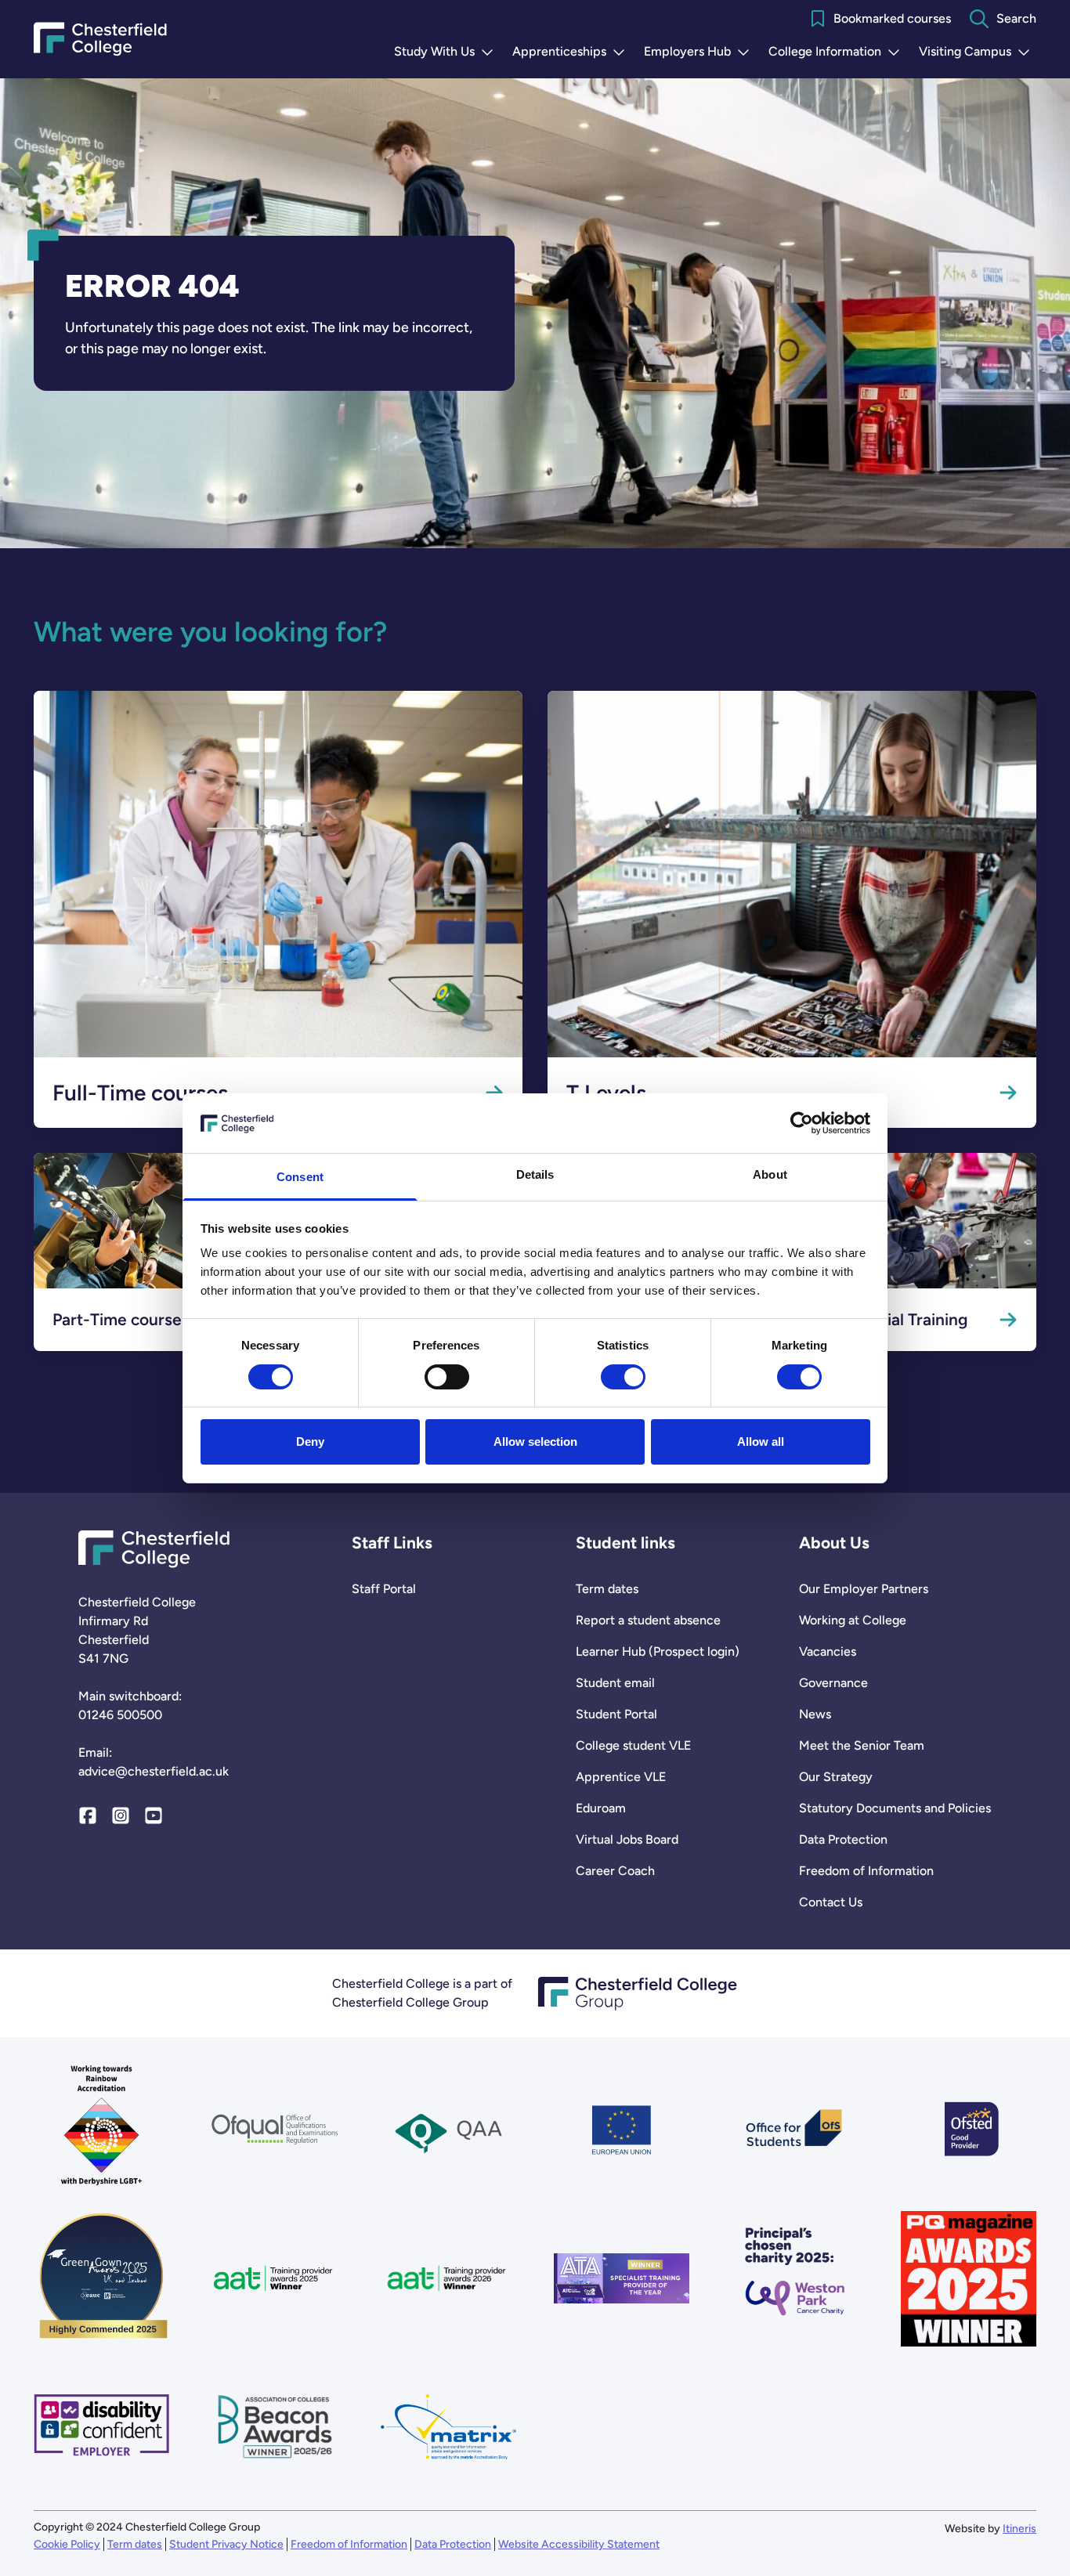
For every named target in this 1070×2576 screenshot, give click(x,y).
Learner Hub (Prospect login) (658, 1651)
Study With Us (447, 52)
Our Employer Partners (864, 1589)
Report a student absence (648, 1620)
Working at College (853, 1620)
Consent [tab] (300, 1177)
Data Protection (843, 1839)
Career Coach (615, 1871)
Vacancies (828, 1651)
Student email (615, 1683)
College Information (837, 52)
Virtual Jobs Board (627, 1839)
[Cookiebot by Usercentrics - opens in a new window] (802, 1123)
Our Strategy (836, 1777)
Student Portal (616, 1714)
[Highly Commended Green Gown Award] (101, 2279)
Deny (310, 1442)
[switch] (447, 1377)
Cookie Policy (67, 2544)
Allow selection (535, 1442)
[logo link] (795, 2279)
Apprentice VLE (621, 1777)
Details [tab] (535, 1174)
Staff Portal (384, 1589)
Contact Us (831, 1902)
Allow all (761, 1442)
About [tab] (770, 1174)
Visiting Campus (978, 52)
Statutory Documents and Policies (895, 1808)
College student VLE (633, 1745)
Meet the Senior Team (862, 1745)
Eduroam (601, 1808)
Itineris (1019, 2529)
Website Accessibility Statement (579, 2544)
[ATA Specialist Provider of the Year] (622, 2279)
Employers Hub (700, 52)
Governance (833, 1683)
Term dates (607, 1589)
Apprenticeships (572, 52)
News (815, 1714)
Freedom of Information (866, 1871)
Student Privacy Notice (226, 2544)
